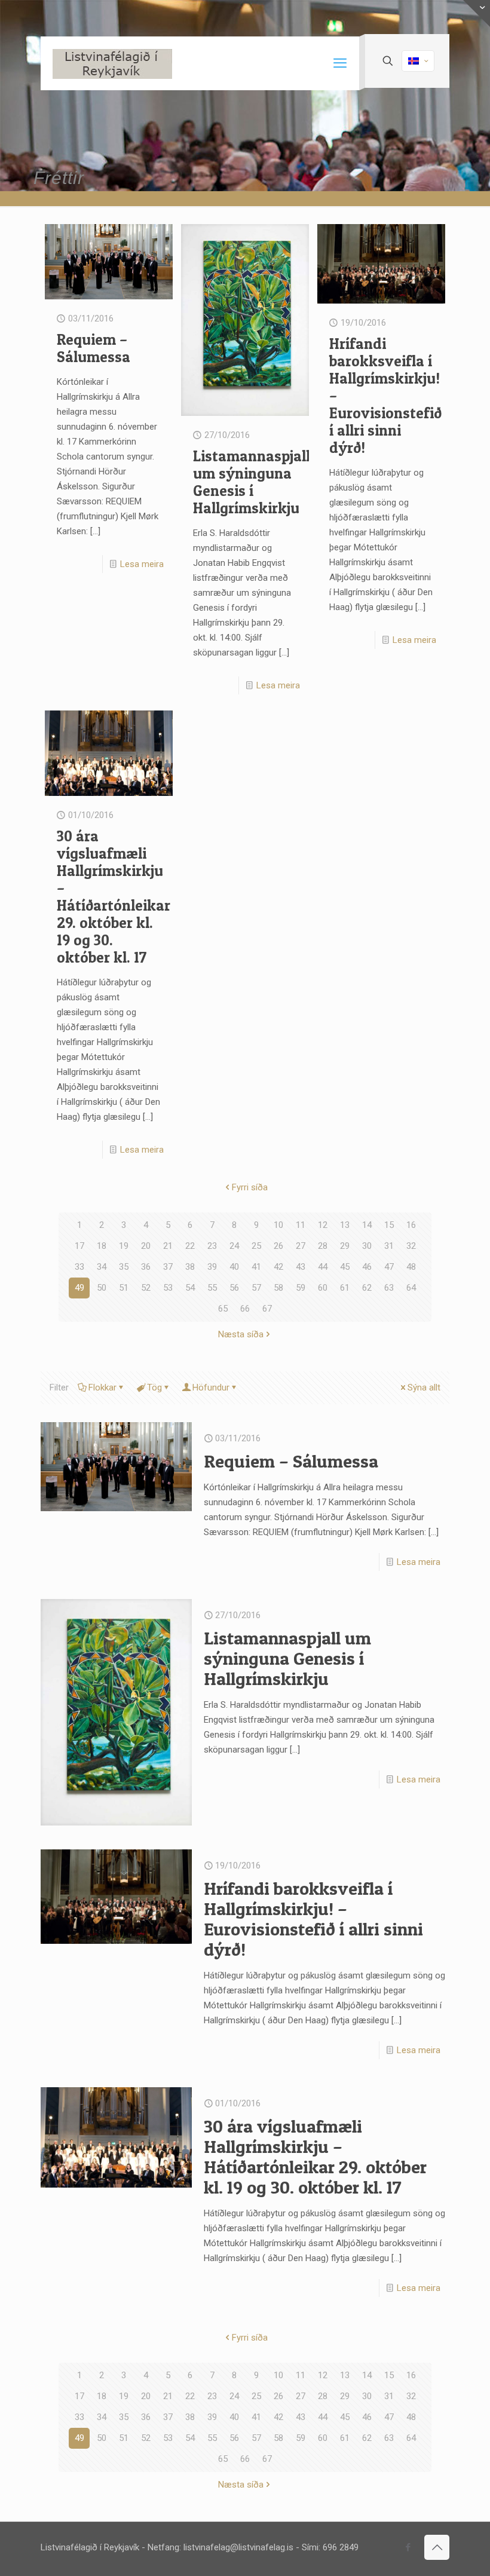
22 (190, 1246)
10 (278, 1225)
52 (146, 1288)
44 (323, 1267)
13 (345, 1225)
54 (190, 1288)
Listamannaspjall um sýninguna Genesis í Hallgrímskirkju (252, 482)
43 (301, 1267)
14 (367, 1225)
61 (345, 1288)
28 (323, 1246)
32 (411, 1246)
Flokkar (102, 1387)
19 (124, 1246)
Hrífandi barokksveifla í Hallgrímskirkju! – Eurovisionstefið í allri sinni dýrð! (313, 1919)
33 (79, 1267)
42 (278, 1267)
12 (323, 1225)
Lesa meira (142, 564)
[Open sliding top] (477, 13)
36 (146, 1267)
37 (168, 1267)
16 (411, 1225)
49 (79, 1288)
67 (267, 1309)
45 (345, 1267)
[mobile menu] (340, 63)
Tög (154, 1387)
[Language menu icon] (418, 61)
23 (212, 1246)
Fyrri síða (250, 1187)
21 (168, 1246)
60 (323, 1288)
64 (411, 1288)
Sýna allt (424, 1387)
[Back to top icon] (437, 2547)
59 (301, 1288)
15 (389, 1225)
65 (223, 1309)
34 (102, 1267)
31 (389, 1246)
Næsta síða (241, 1334)
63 (389, 1288)
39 (212, 1267)
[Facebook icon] (408, 2547)
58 (278, 1288)
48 (411, 1267)
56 (234, 1288)
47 (389, 1267)
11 (301, 1225)
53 (168, 1288)
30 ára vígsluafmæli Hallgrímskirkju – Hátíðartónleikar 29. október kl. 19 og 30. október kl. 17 (114, 897)
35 (124, 1267)
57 (256, 1288)
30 (367, 1246)
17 (79, 1246)
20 (146, 1246)
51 (124, 1288)
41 (256, 1267)
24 (234, 1246)
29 (345, 1246)
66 (245, 1309)
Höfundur (211, 1387)
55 (212, 1288)
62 (367, 1288)
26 (278, 1246)
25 (256, 1246)
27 (301, 1246)
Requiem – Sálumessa (94, 348)
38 (190, 1267)
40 (234, 1267)
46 (367, 1267)
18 (102, 1246)
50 (102, 1288)
